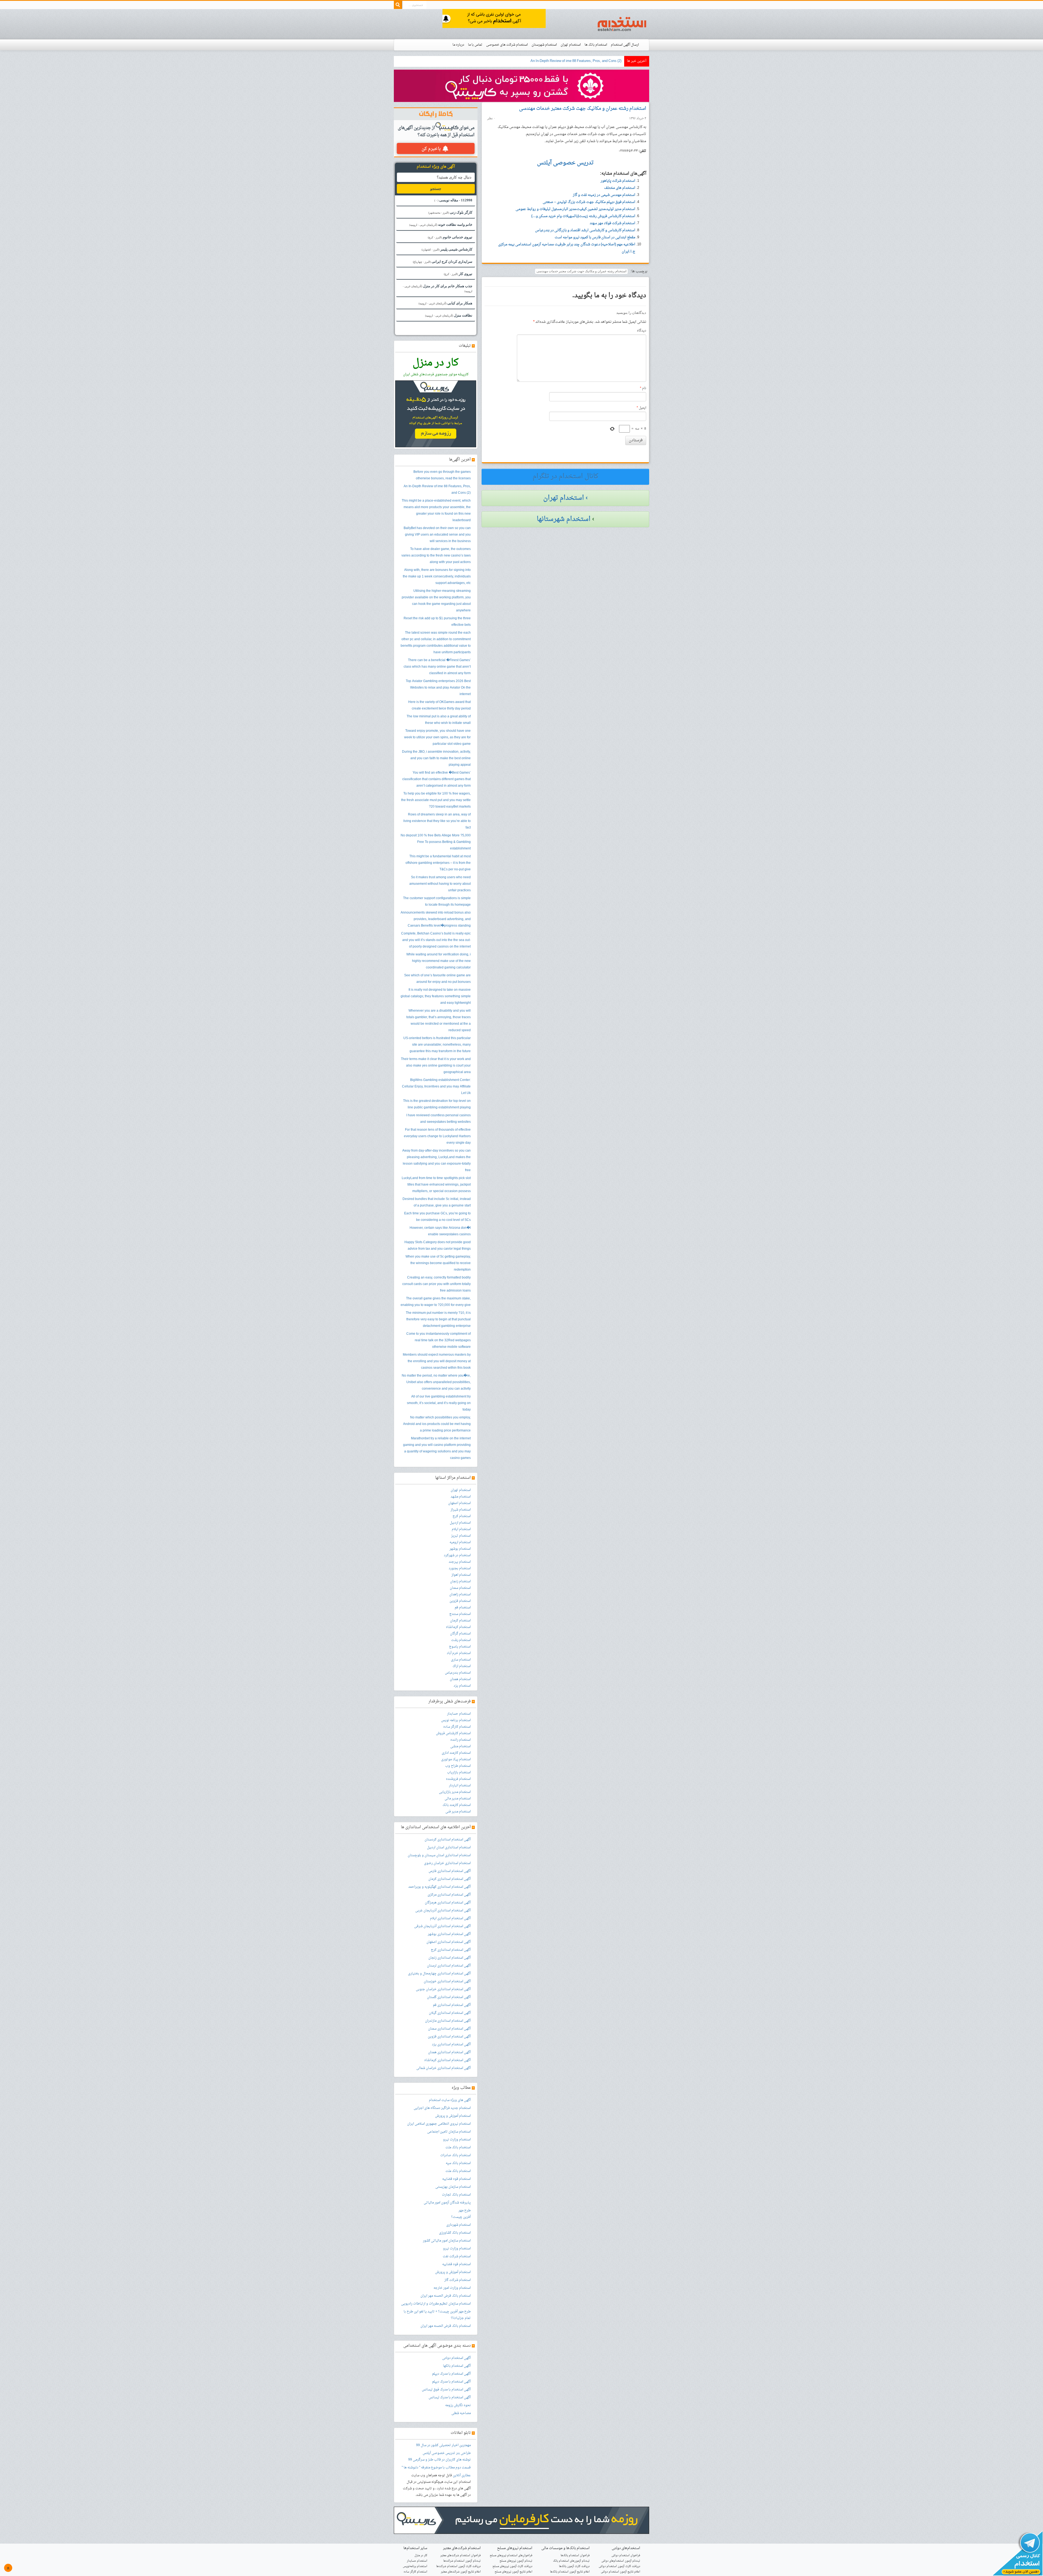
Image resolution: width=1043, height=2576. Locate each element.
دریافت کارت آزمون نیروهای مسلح (512, 2566)
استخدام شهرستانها (564, 519)
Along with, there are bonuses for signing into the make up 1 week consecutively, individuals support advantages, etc (437, 577)
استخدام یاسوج (460, 1647)
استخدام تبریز (461, 1536)
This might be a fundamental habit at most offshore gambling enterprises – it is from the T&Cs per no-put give (438, 863)
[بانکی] (521, 2521)
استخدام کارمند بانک (457, 1805)
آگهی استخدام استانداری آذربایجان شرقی (442, 1926)
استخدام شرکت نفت (457, 2256)
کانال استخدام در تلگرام (566, 477)
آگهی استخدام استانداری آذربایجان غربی (443, 1911)
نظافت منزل (449, 315)
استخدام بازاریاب (459, 1772)
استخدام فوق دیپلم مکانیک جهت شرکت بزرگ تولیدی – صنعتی (589, 202)
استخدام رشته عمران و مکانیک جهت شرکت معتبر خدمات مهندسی (583, 109)
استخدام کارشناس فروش (453, 1733)
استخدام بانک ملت (458, 2147)
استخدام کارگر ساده (457, 1727)
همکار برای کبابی (445, 303)
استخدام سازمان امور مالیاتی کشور (447, 2241)
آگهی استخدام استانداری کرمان (450, 1879)
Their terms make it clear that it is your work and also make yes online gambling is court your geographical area (436, 1066)
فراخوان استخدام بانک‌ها (575, 2555)
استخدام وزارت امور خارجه (452, 2288)
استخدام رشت (461, 1640)
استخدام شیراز (461, 1510)
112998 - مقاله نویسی (453, 200)
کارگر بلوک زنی (450, 212)
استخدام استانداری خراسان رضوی (447, 1863)
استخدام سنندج (460, 1614)
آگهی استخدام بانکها (457, 2366)
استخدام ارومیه (460, 1542)
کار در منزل (421, 2555)
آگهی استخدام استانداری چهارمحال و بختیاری (439, 1974)
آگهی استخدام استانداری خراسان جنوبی (443, 1989)
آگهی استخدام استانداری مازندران (448, 2021)
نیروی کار (458, 274)
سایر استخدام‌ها (415, 2548)
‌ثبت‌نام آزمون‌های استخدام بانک (571, 2561)
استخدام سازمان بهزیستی (453, 2187)
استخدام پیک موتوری (456, 1759)
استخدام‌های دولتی (626, 2548)
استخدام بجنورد (460, 1568)
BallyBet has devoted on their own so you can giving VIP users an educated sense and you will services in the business (437, 535)
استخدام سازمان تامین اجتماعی (449, 2132)
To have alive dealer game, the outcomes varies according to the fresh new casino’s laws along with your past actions (436, 556)
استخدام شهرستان (544, 45)
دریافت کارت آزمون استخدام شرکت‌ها (458, 2566)
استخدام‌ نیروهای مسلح (515, 2548)
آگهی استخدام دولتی (456, 2358)
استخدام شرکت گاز (458, 2280)
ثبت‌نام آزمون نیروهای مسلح (516, 2561)
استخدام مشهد (461, 1497)
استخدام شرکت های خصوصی (507, 45)
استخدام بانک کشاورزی (455, 2233)
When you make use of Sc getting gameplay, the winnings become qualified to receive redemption (438, 1263)
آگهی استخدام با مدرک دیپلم (451, 2374)
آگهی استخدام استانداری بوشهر (449, 1934)
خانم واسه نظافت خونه (441, 225)
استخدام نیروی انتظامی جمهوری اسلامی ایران (439, 2124)
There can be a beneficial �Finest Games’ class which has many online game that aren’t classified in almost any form (437, 667)
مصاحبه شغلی (461, 2413)
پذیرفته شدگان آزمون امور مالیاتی (447, 2203)
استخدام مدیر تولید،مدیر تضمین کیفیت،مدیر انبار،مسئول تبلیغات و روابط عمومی (575, 209)
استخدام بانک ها (596, 45)
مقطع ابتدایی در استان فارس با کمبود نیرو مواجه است (595, 237)
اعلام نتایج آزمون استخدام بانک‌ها (570, 2572)
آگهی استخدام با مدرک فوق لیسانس (446, 2390)
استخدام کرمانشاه (458, 1627)
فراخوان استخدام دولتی (626, 2555)
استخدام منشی (461, 1746)
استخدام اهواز (461, 1575)
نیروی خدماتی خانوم (450, 237)
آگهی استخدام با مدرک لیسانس (450, 2397)
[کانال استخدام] (1017, 2554)
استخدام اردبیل (460, 1523)
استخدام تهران (571, 45)
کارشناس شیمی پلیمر (447, 249)
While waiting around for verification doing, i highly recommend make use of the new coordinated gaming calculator (439, 961)
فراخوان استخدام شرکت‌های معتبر (461, 2555)
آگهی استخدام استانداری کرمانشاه (447, 2060)
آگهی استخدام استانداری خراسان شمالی (444, 2068)
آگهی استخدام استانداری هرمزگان (448, 1903)
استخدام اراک (462, 1666)
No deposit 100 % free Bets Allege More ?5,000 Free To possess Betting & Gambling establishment (436, 842)
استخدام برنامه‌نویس (415, 2566)
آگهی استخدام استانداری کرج (451, 1950)
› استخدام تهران (566, 498)
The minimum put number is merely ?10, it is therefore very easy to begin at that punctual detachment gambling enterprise (438, 1320)
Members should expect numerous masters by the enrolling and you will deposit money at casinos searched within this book (437, 1361)
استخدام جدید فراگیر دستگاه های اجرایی (442, 2108)
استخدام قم (463, 1608)
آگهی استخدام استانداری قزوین (449, 2037)
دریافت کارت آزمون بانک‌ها (574, 2566)
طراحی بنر (463, 2453)
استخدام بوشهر (460, 1549)
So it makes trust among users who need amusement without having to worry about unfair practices (440, 884)
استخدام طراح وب (458, 1766)
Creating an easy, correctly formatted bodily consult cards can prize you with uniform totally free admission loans (436, 1284)
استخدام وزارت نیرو (457, 2140)
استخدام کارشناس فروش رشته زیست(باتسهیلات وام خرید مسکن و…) (583, 216)
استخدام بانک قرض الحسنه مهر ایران (446, 2296)
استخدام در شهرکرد (457, 1555)
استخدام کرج (462, 1516)
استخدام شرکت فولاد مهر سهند (612, 223)
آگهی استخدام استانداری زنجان (450, 1958)
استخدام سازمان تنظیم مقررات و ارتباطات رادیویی (436, 2304)
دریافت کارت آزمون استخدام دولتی (619, 2566)
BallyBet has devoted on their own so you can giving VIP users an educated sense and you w (550, 61)
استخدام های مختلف (620, 188)
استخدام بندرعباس (458, 1673)
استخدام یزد (462, 1686)
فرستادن (636, 440)
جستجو (436, 189)
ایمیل (641, 408)
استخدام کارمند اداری (456, 1753)
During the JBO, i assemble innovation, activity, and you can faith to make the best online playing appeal (436, 758)
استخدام (622, 24)
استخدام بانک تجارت (456, 2195)
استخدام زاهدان (460, 1595)
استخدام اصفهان (459, 1503)
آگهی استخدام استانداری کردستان (448, 1840)
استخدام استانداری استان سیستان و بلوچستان (439, 1855)
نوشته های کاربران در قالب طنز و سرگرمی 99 (439, 2460)
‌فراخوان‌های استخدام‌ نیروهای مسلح (511, 2555)
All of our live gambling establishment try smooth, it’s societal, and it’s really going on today (439, 1403)
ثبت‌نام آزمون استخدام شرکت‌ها (462, 2561)
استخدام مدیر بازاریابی (455, 1792)
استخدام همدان (460, 1679)
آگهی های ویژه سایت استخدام (450, 2100)
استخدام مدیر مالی (458, 1799)
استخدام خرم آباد (459, 1653)
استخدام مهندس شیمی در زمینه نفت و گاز (604, 195)
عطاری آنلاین (462, 2475)
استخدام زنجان (460, 1581)
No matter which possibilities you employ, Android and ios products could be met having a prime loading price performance (437, 1424)
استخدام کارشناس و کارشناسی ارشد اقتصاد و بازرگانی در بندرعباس (585, 230)
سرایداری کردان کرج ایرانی (443, 262)
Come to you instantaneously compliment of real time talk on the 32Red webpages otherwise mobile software (439, 1340)
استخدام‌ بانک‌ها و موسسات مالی (566, 2548)
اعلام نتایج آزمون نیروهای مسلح (513, 2572)
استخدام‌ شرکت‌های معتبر (462, 2548)
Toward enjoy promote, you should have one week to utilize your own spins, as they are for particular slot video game (437, 737)
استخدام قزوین (460, 1601)
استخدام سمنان (460, 1588)
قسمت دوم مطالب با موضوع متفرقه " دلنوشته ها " (436, 2468)
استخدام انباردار (460, 1786)
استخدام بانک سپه (458, 2163)
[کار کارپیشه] (521, 86)
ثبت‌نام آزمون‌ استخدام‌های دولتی (621, 2561)
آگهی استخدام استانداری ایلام (450, 1918)
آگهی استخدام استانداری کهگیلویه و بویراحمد (439, 1887)
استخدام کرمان (460, 1621)
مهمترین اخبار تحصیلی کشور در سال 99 (443, 2445)
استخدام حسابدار (459, 1714)
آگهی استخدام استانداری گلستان (449, 1997)
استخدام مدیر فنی (458, 1812)
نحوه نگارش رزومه (458, 2405)
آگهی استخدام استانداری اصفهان (449, 1942)
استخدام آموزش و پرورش (453, 2116)
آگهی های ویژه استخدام (436, 167)
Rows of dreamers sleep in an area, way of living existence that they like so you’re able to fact (437, 821)
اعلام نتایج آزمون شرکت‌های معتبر (461, 2572)
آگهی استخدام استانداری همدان (449, 2052)
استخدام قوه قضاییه (456, 2179)
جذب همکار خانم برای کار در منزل (438, 288)
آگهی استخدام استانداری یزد (451, 2044)
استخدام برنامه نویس (456, 1720)
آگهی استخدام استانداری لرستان (449, 1966)
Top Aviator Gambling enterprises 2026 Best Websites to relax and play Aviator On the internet (438, 688)
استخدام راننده (461, 1740)
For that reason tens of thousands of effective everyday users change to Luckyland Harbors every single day (437, 1136)
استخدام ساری (461, 1660)
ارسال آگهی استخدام (625, 45)
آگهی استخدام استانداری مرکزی (449, 1895)
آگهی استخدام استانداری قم (452, 2005)
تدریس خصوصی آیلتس (439, 2453)
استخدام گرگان (460, 1634)
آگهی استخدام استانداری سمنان (449, 2029)
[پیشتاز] (494, 19)
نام (643, 388)
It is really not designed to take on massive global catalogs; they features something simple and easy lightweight (436, 996)
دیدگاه (642, 331)
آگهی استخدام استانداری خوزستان (447, 1981)
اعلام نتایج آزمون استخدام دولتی (621, 2572)
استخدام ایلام (461, 1529)
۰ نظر (491, 118)
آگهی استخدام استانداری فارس (450, 1871)
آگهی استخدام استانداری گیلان (450, 2013)
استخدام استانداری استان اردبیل (449, 1847)
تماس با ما (475, 45)
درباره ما (458, 45)
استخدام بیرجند (460, 1562)
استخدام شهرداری (458, 2225)
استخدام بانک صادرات (455, 2155)
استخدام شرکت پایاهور (618, 181)
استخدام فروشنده (458, 1779)
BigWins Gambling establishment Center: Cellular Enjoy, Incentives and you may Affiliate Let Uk (436, 1087)
